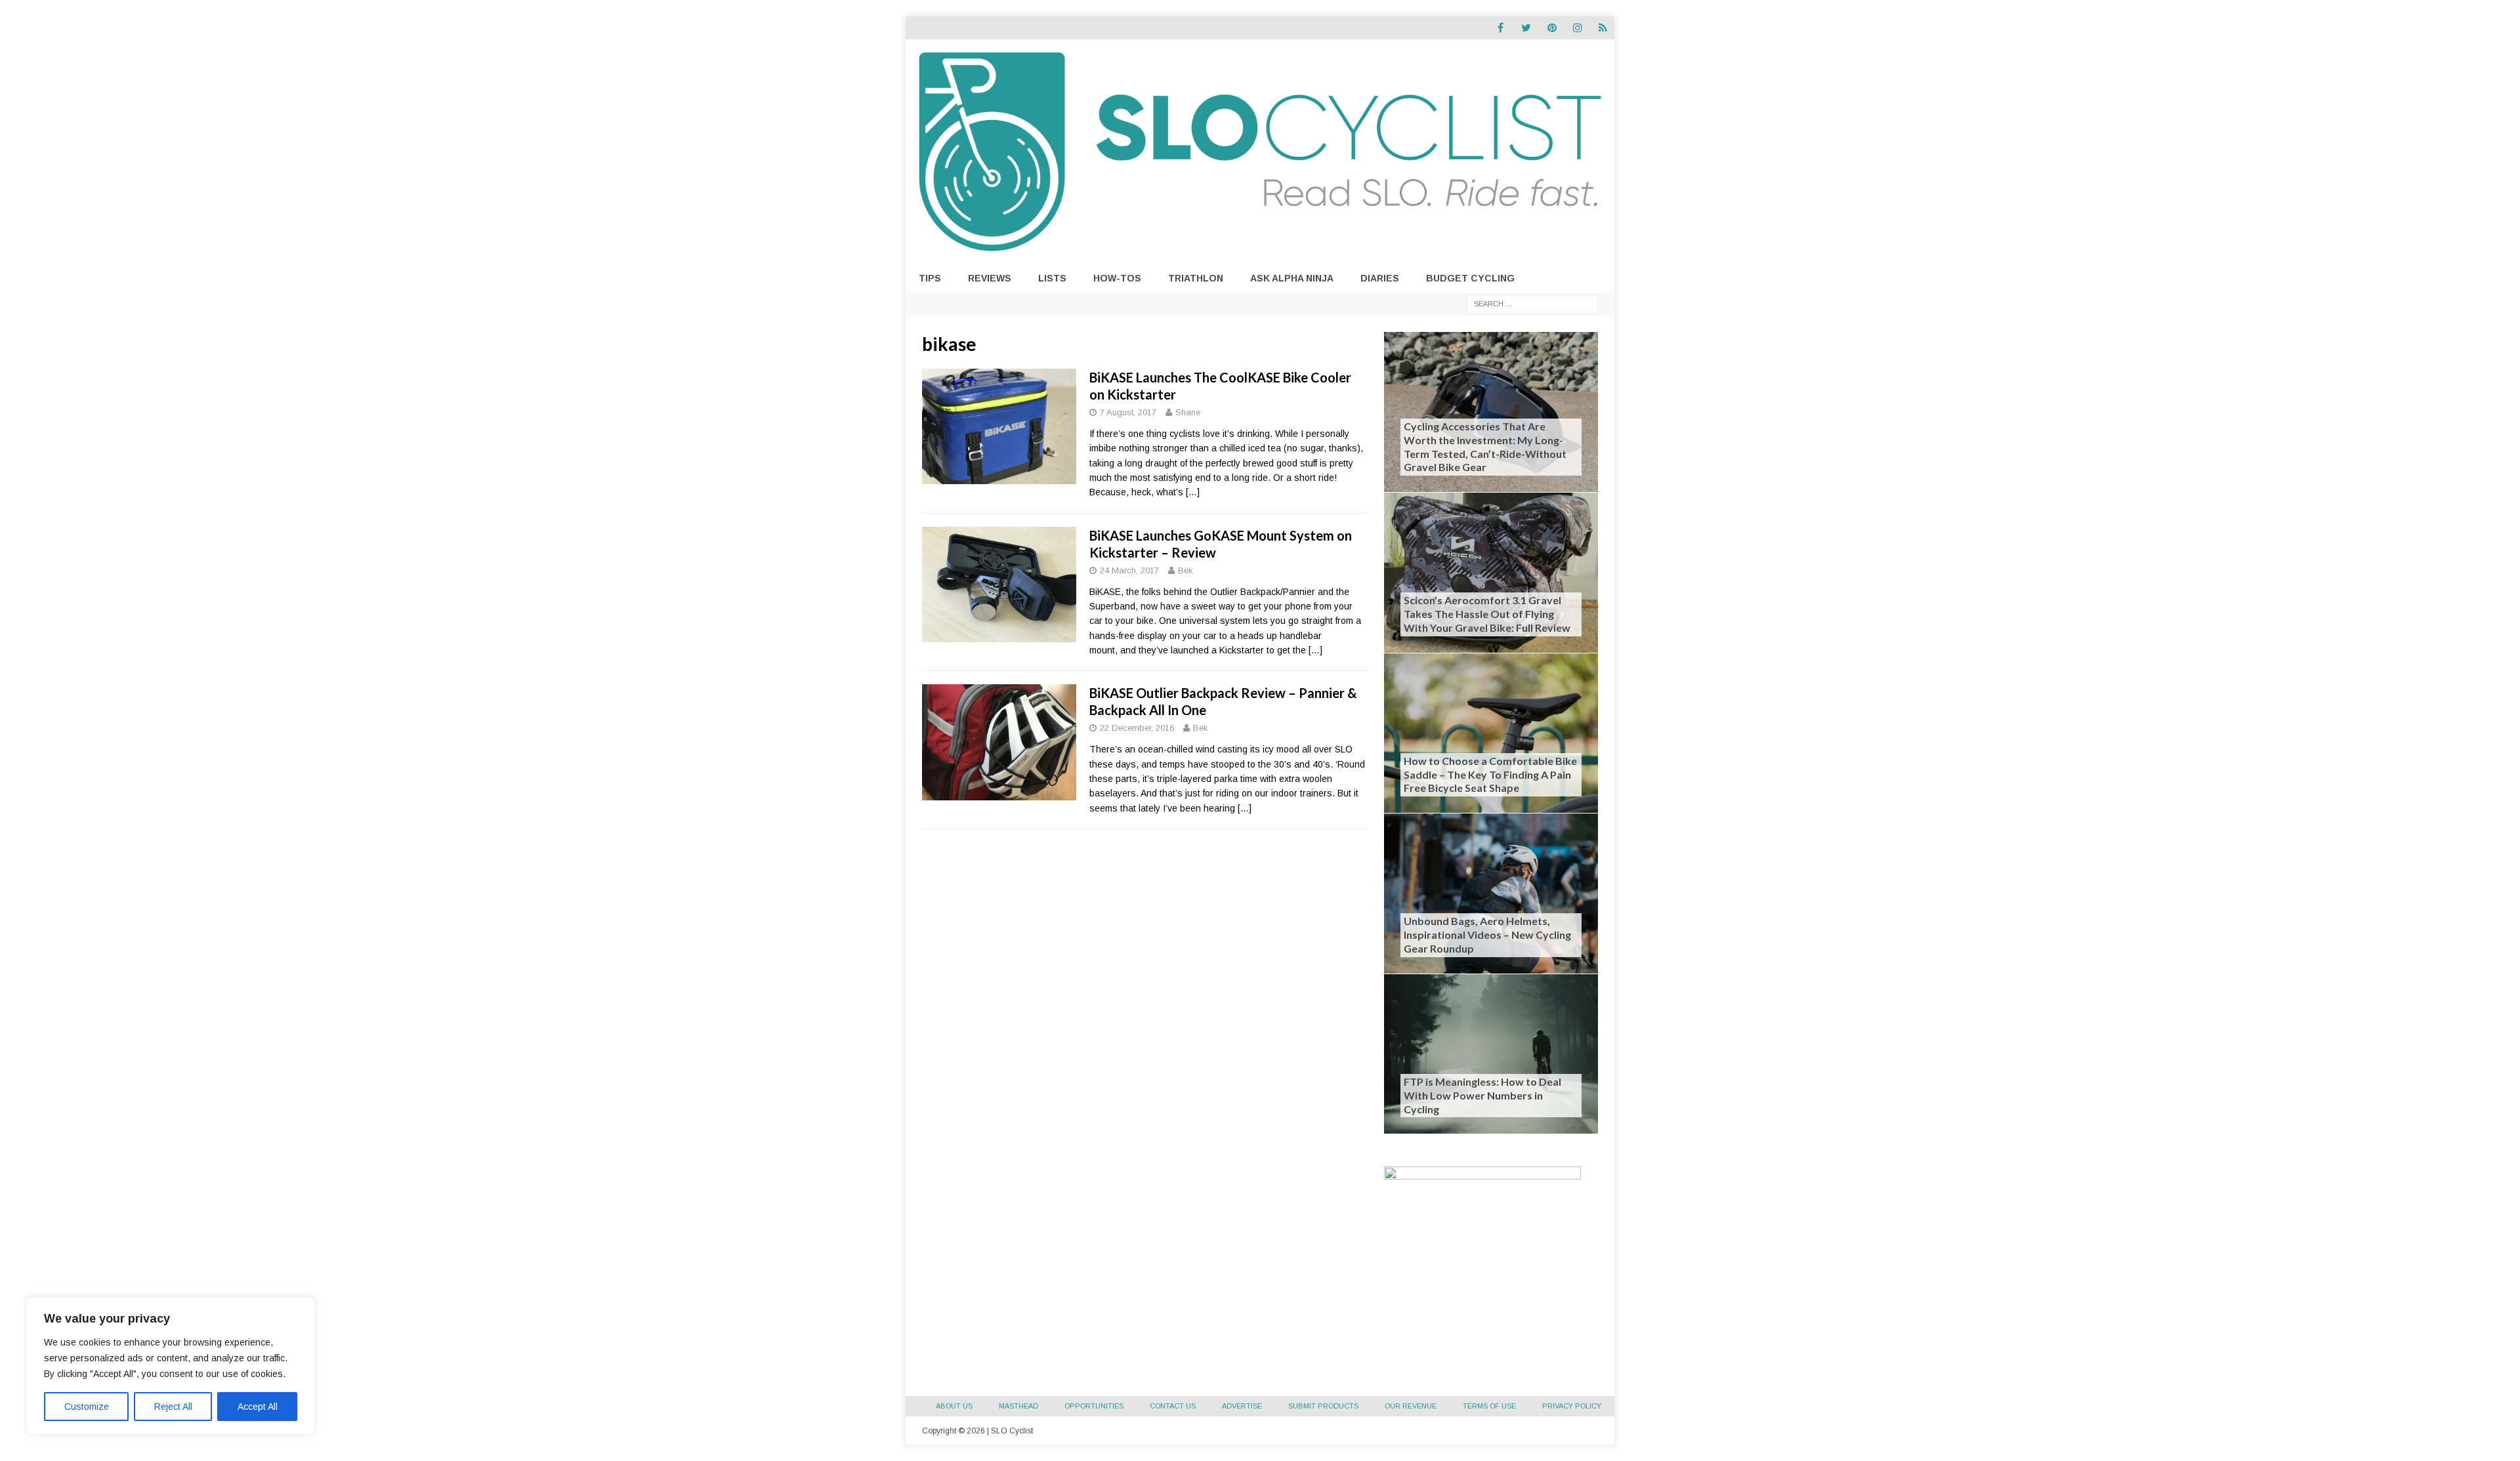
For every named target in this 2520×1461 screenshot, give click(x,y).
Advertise (1242, 1406)
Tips (930, 278)
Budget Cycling (1470, 278)
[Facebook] (1501, 28)
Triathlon (1196, 278)
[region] (171, 1366)
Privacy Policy (1572, 1406)
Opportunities (1094, 1406)
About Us (954, 1406)
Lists (1052, 278)
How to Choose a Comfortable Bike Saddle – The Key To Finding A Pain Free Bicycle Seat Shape (1490, 774)
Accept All (258, 1407)
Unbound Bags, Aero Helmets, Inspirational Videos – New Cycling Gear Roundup (1487, 935)
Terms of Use (1489, 1406)
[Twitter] (1526, 28)
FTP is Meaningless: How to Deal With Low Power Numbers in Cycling (1482, 1095)
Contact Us (1173, 1406)
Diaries (1380, 278)
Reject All (173, 1407)
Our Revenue (1411, 1406)
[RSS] (1603, 28)
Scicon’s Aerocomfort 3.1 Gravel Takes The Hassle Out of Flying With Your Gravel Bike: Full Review (1487, 614)
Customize (87, 1407)
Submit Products (1323, 1406)
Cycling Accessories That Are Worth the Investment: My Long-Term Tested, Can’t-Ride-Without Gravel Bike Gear (1485, 446)
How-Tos (1117, 278)
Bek (1186, 570)
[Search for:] (1532, 303)
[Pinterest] (1552, 28)
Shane (1188, 412)
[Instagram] (1577, 28)
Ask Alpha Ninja (1292, 278)
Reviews (990, 278)
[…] (1193, 492)
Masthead (1018, 1406)
